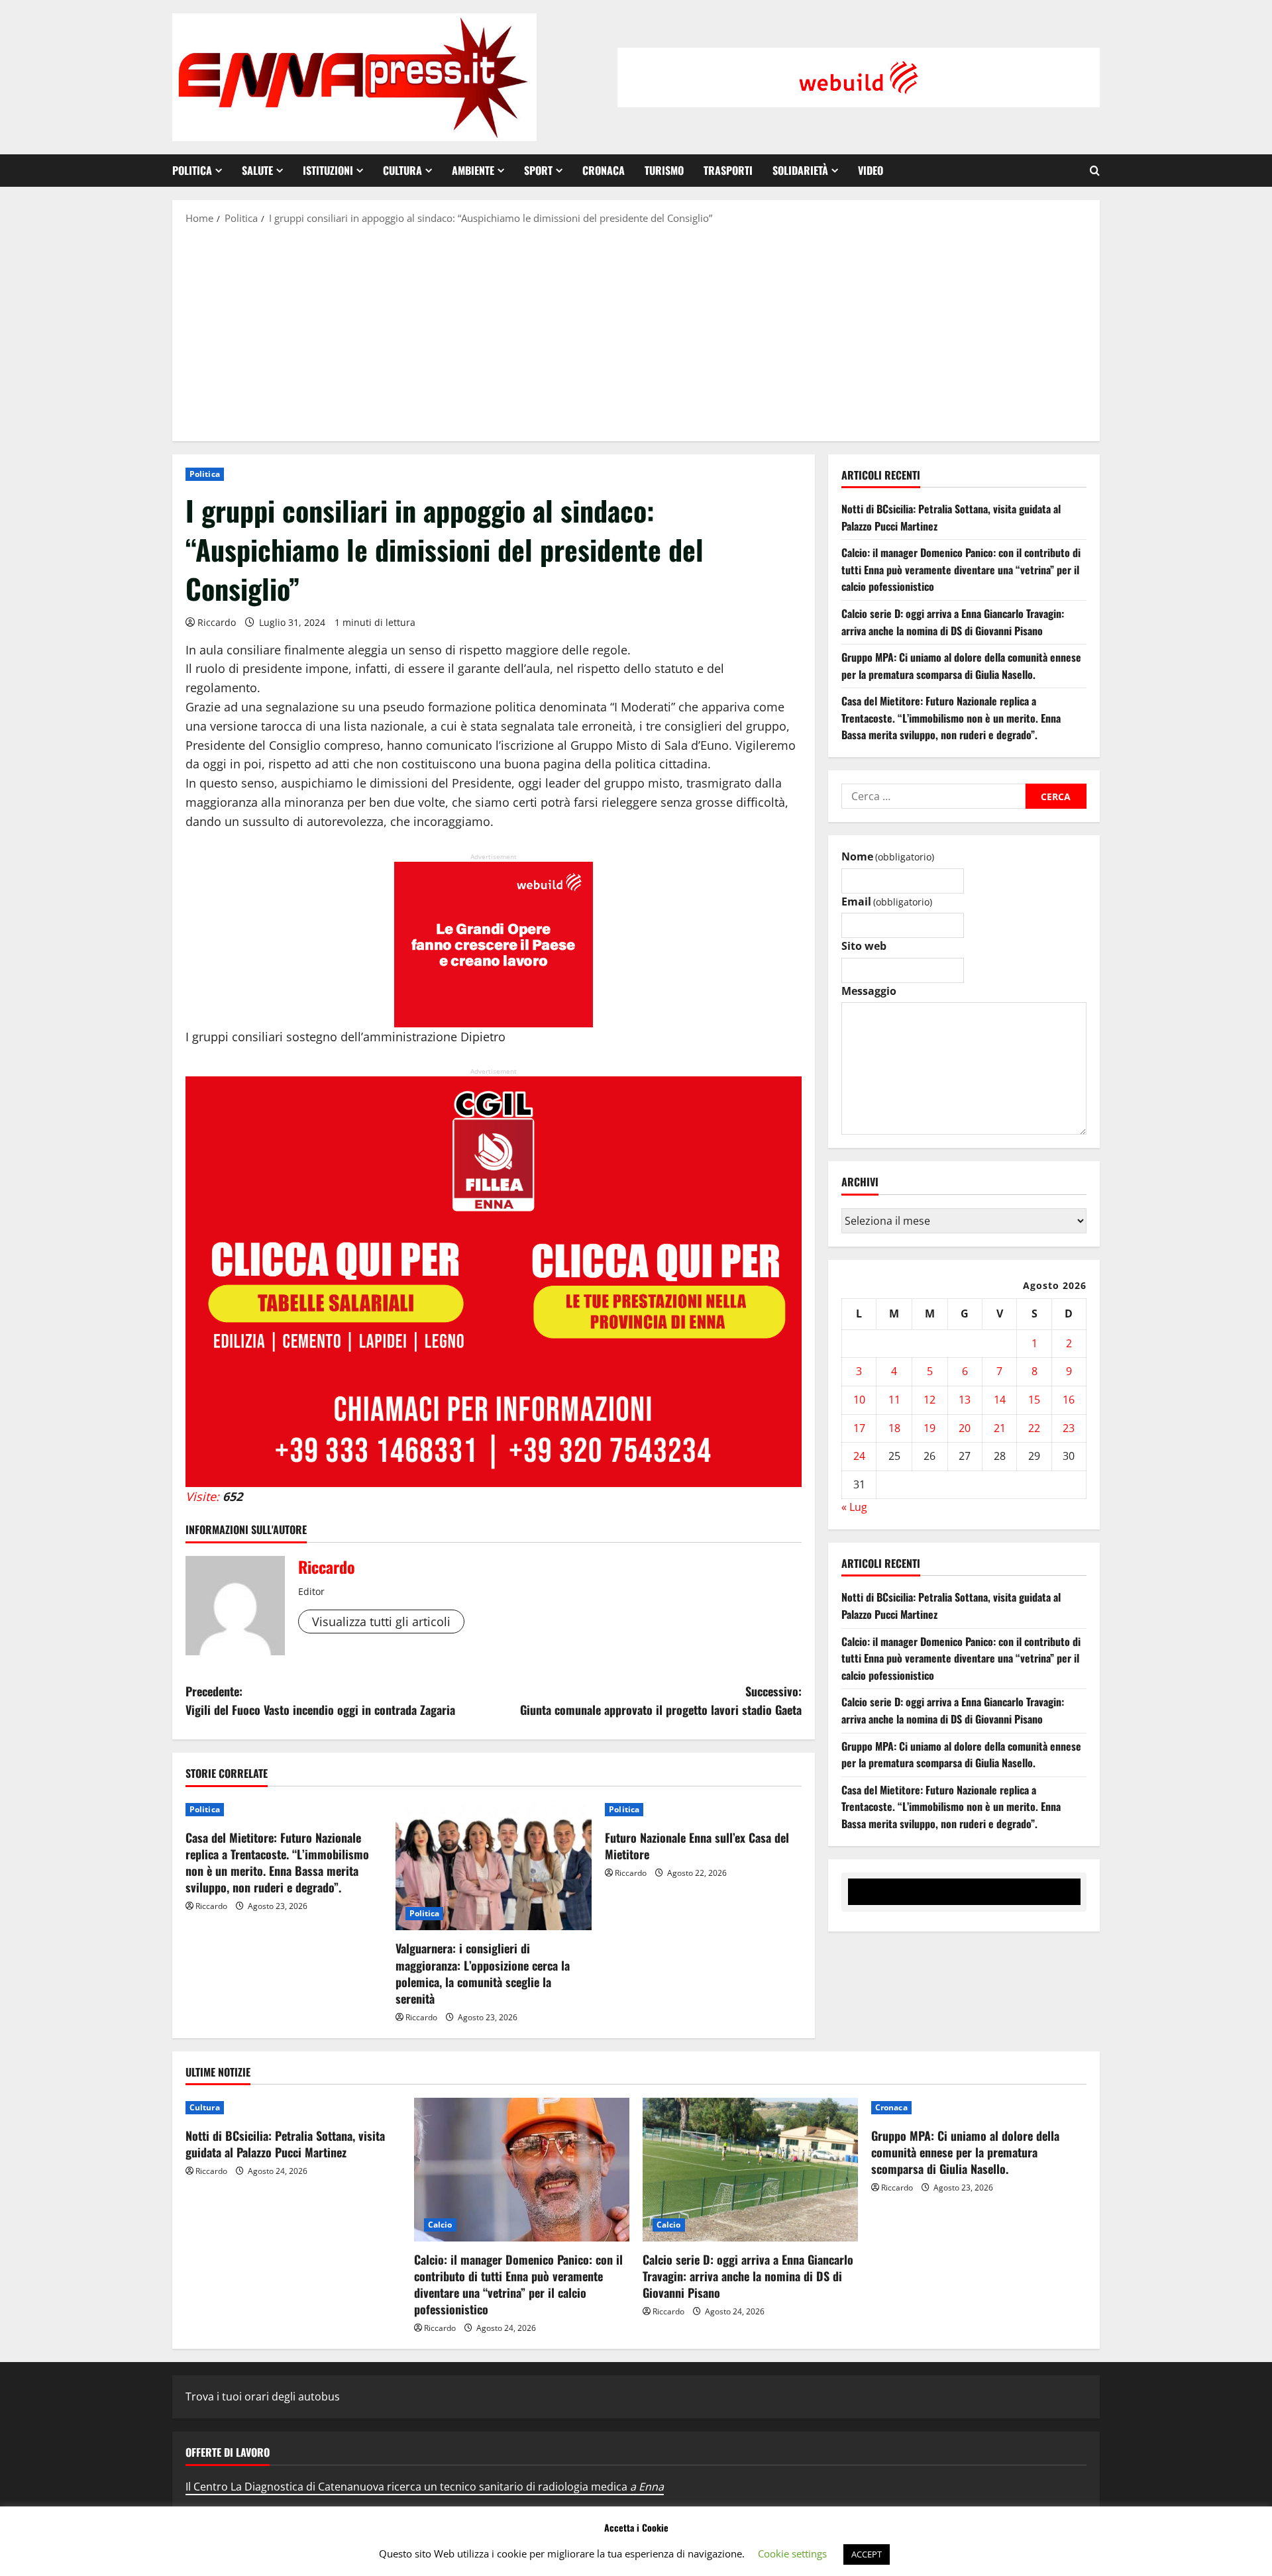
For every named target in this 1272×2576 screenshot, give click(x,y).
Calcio (440, 2225)
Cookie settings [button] (792, 2553)
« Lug (854, 1508)
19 (929, 1428)
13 (965, 1400)
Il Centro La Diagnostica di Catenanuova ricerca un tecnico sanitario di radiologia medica (425, 2487)
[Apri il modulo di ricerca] (1095, 171)
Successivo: (661, 1701)
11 (894, 1400)
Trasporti (728, 170)
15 (1034, 1400)
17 (859, 1428)
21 (1000, 1428)
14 (1000, 1400)
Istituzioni (328, 170)
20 (965, 1428)
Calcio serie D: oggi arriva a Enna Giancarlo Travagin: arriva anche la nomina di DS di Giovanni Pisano (953, 623)
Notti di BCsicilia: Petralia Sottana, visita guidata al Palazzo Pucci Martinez (285, 2144)
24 (859, 1457)
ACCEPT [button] (867, 2554)
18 (894, 1428)
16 (1069, 1400)
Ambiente (473, 170)
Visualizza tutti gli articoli (381, 1622)
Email (887, 902)
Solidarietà (800, 170)
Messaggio (869, 992)
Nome (888, 857)
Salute (257, 170)
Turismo (664, 170)
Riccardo (217, 622)
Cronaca (604, 170)
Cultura (402, 170)
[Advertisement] (636, 332)
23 (1069, 1428)
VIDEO (871, 170)
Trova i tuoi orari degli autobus (263, 2396)
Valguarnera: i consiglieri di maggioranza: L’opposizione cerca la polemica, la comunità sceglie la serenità (483, 1973)
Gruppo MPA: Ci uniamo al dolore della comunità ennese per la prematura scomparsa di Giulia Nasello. (961, 666)
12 (929, 1400)
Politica (192, 170)
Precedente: (320, 1701)
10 (859, 1400)
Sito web (864, 947)
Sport (538, 170)
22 (1034, 1428)
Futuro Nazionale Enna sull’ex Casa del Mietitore (697, 1846)
